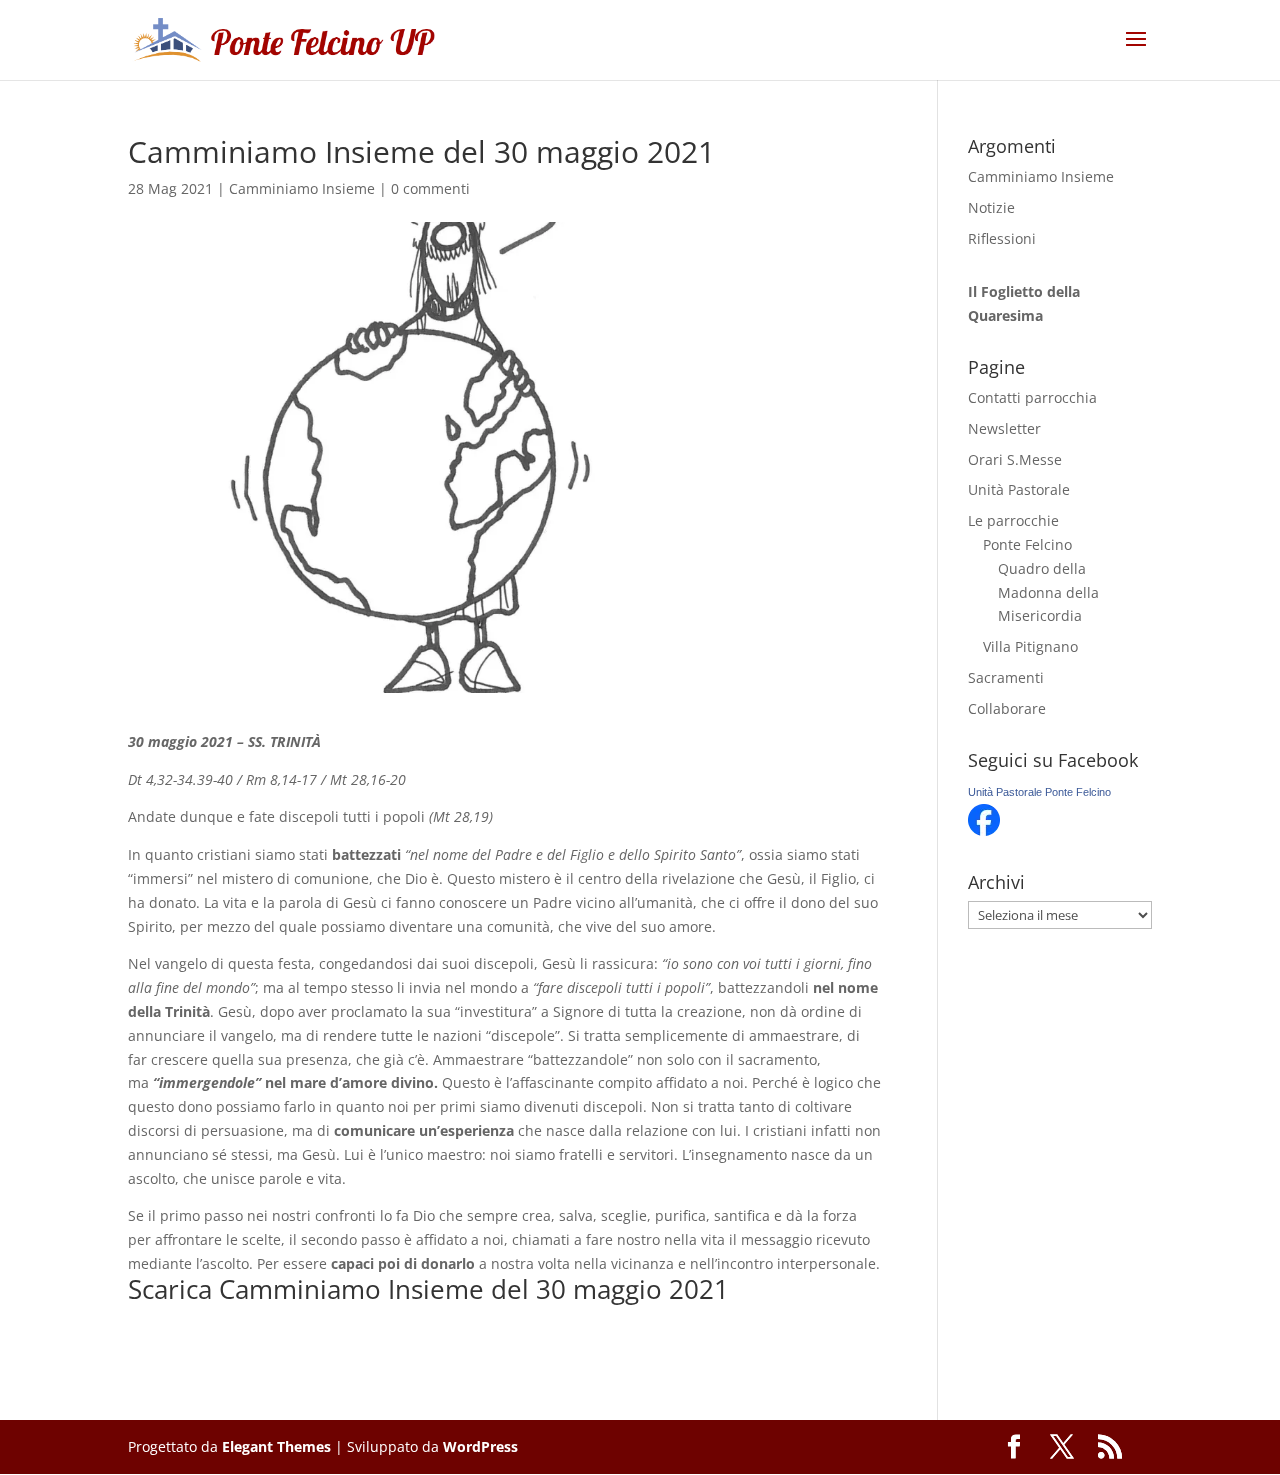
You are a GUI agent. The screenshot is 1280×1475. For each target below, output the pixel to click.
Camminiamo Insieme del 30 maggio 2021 (474, 1289)
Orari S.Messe (1015, 459)
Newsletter (1004, 428)
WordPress (480, 1446)
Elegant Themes (276, 1446)
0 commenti (430, 188)
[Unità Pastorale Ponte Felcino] (984, 830)
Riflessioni (1002, 238)
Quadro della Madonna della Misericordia (1048, 592)
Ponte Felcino (1027, 544)
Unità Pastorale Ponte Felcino (1039, 792)
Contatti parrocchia (1032, 397)
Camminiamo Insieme (302, 188)
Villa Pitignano (1030, 646)
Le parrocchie (1013, 520)
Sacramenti (1006, 677)
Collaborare (1007, 708)
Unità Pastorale (1019, 489)
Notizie (991, 207)
